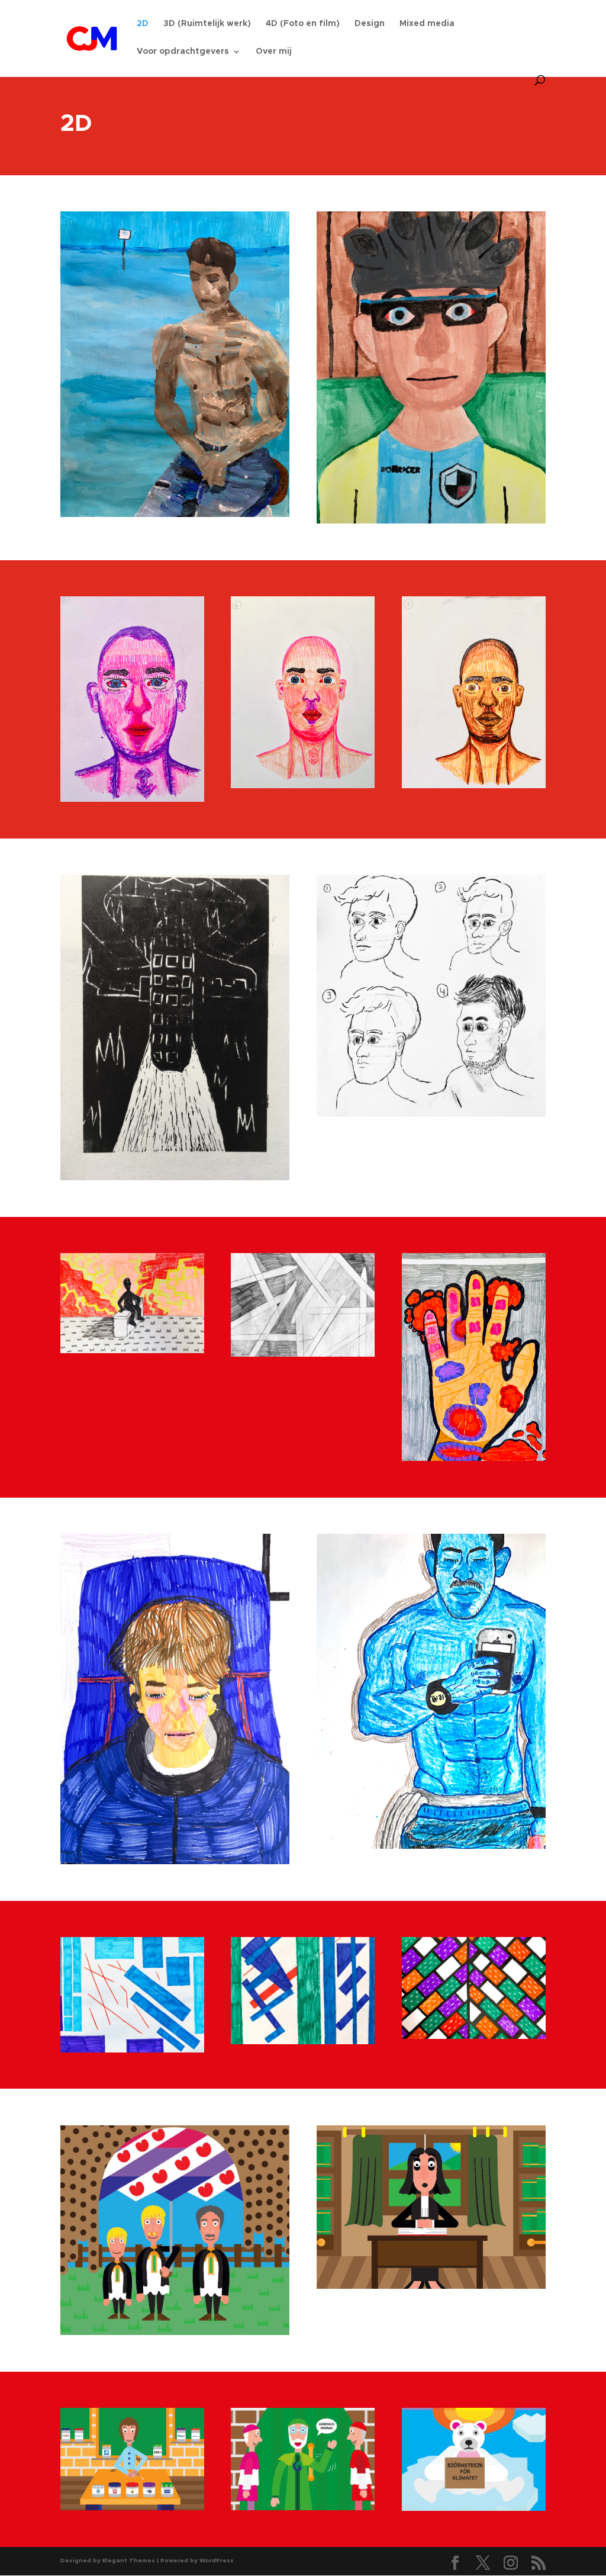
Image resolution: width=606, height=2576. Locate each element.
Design (370, 24)
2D (143, 24)
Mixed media (427, 24)
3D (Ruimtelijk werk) (207, 24)
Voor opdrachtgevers (183, 52)
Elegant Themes (129, 2561)
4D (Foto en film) (303, 24)
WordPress (217, 2561)
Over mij (274, 52)
